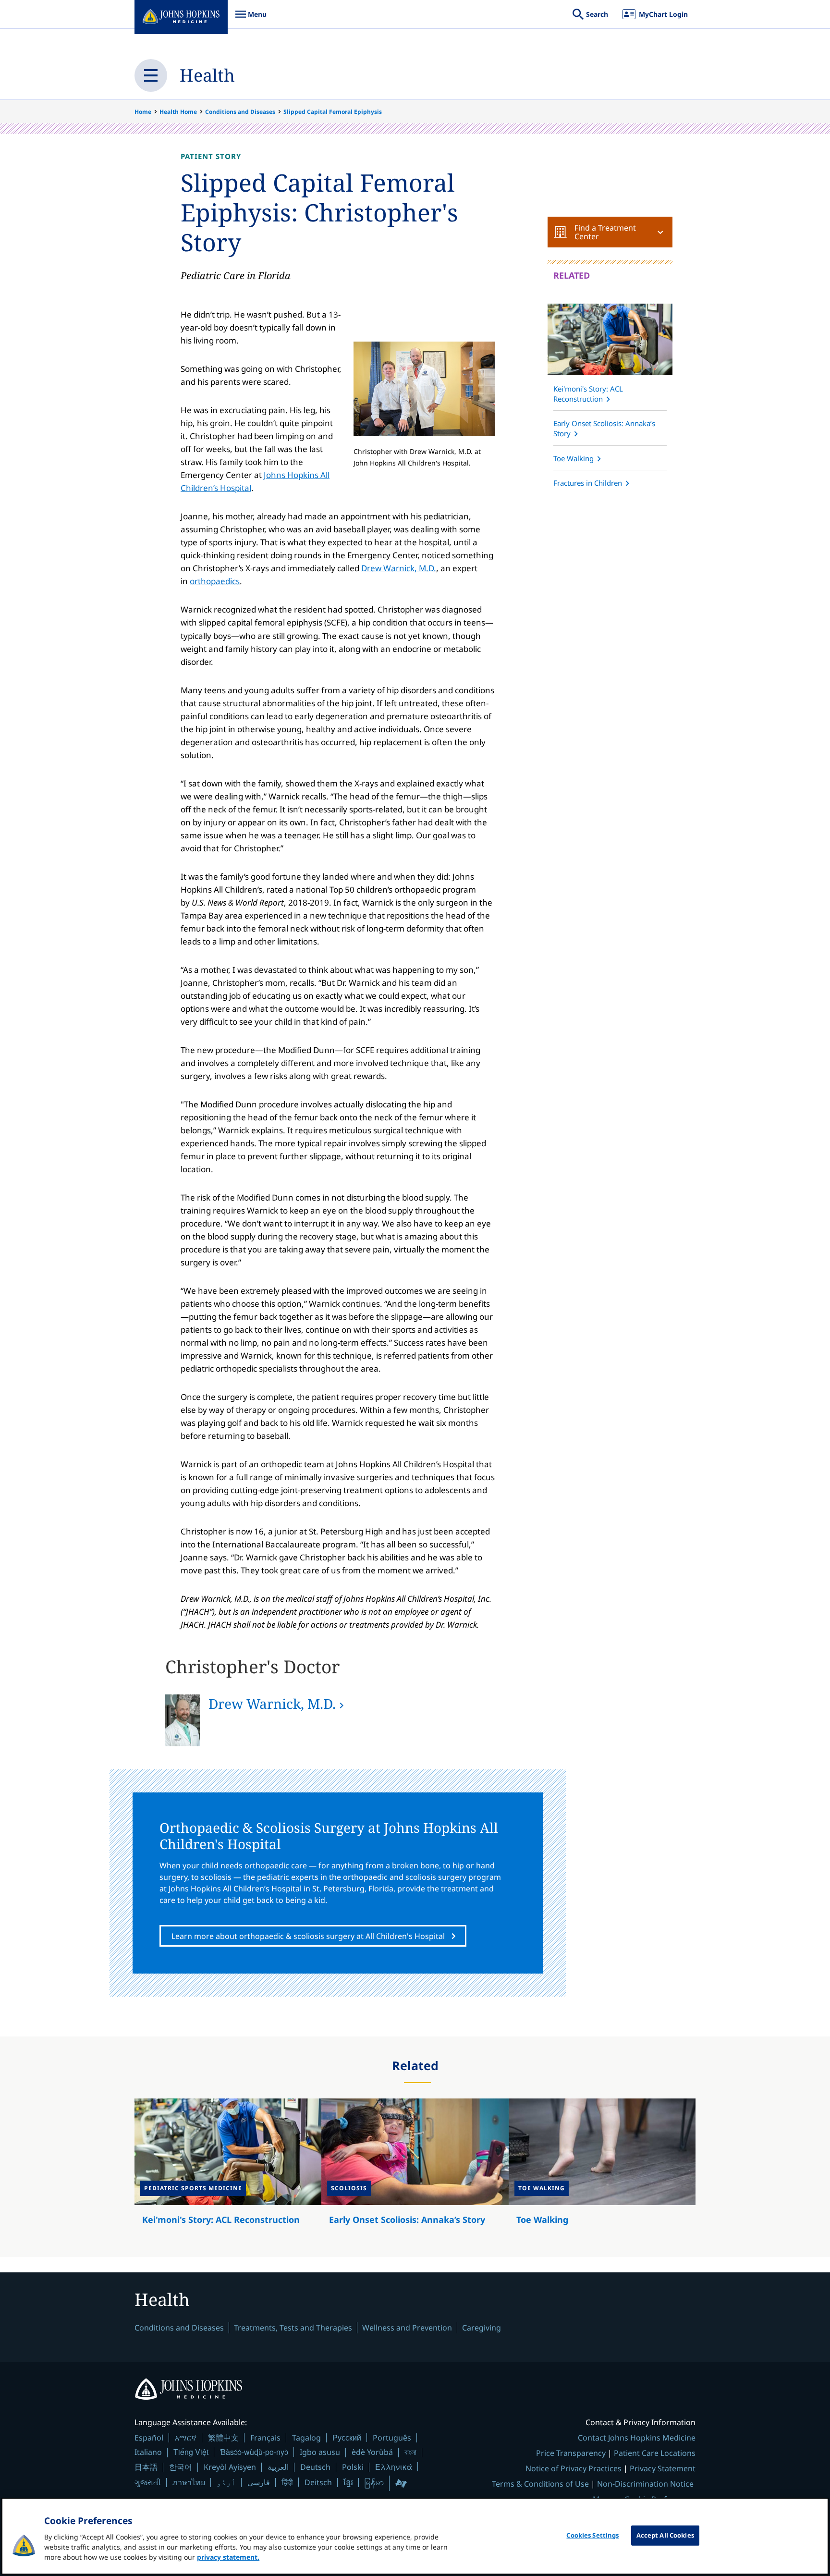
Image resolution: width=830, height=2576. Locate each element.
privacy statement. (228, 2557)
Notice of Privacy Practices (574, 2468)
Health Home (178, 112)
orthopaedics (215, 581)
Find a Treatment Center (605, 232)
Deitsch (318, 2482)
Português (392, 2438)
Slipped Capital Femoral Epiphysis (333, 112)
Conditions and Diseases (240, 112)
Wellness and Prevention (407, 2328)
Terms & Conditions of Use (540, 2484)
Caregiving (482, 2328)
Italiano (148, 2452)
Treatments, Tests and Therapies (293, 2328)
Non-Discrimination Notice (645, 2484)
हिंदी (287, 2482)
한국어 (181, 2467)
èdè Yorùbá (372, 2452)
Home (143, 112)
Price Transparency (571, 2453)
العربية (278, 2467)
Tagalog (306, 2438)
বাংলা (410, 2452)
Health (207, 75)
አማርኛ (186, 2438)
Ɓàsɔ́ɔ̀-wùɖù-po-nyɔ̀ (254, 2452)
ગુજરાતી (148, 2482)
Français (265, 2438)
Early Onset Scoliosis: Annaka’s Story (604, 428)
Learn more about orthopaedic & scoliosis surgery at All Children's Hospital (308, 1936)
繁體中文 (223, 2438)
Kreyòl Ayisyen (230, 2467)
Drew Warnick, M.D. (399, 568)
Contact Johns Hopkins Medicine (637, 2438)
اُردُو (226, 2482)
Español (149, 2438)
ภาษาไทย (189, 2482)
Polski (353, 2467)
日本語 (146, 2467)
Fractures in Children (588, 483)
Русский (347, 2437)
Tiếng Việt (191, 2452)
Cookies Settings (592, 2535)
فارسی (259, 2482)
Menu (251, 19)
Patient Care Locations (655, 2453)
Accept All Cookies (665, 2535)
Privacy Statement (663, 2468)
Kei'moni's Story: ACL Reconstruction (588, 394)
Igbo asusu (320, 2452)
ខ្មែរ (348, 2482)
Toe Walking (574, 458)
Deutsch (315, 2467)
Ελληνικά (394, 2467)
